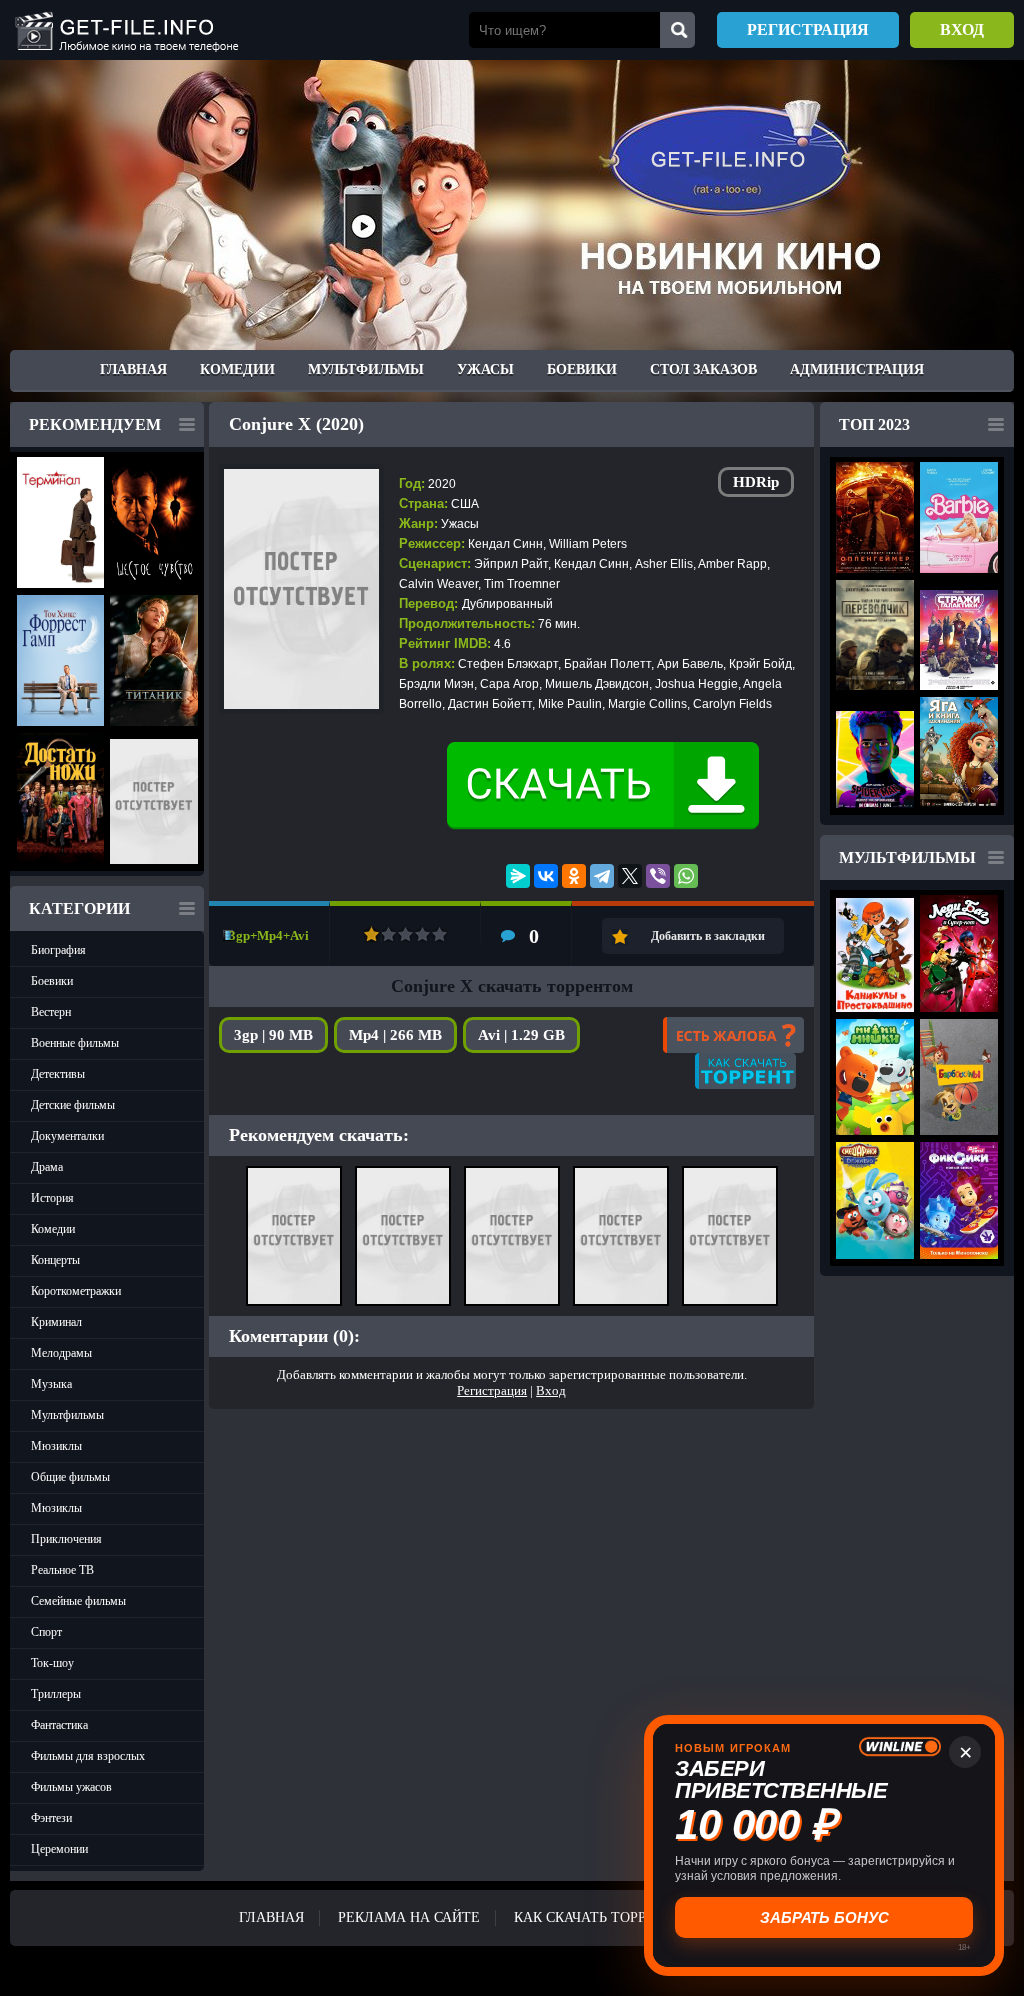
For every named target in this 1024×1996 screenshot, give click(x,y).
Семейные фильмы (78, 1601)
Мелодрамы (61, 1353)
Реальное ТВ (62, 1570)
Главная (133, 369)
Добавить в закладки (708, 936)
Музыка (51, 1384)
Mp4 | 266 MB (395, 1035)
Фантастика (59, 1725)
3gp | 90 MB (273, 1035)
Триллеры (56, 1694)
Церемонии (59, 1849)
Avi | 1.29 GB (521, 1035)
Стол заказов (703, 369)
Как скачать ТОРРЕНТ (594, 1917)
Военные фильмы (75, 1043)
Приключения (66, 1539)
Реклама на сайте (409, 1917)
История (52, 1198)
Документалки (67, 1136)
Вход (962, 29)
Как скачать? (745, 1071)
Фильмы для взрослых (88, 1756)
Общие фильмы (70, 1477)
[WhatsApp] (686, 876)
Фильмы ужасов (71, 1787)
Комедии (237, 369)
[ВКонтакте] (546, 876)
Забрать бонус (824, 1917)
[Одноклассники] (574, 876)
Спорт (46, 1632)
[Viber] (658, 876)
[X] (630, 876)
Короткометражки (76, 1291)
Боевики (582, 369)
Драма (47, 1167)
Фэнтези (51, 1818)
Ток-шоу (52, 1663)
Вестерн (51, 1012)
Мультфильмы (366, 369)
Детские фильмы (73, 1105)
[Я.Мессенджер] (518, 876)
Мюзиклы (56, 1446)
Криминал (56, 1322)
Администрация (857, 369)
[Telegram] (602, 876)
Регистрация (808, 29)
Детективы (58, 1074)
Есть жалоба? (733, 1035)
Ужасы (485, 369)
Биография (58, 950)
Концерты (55, 1260)
